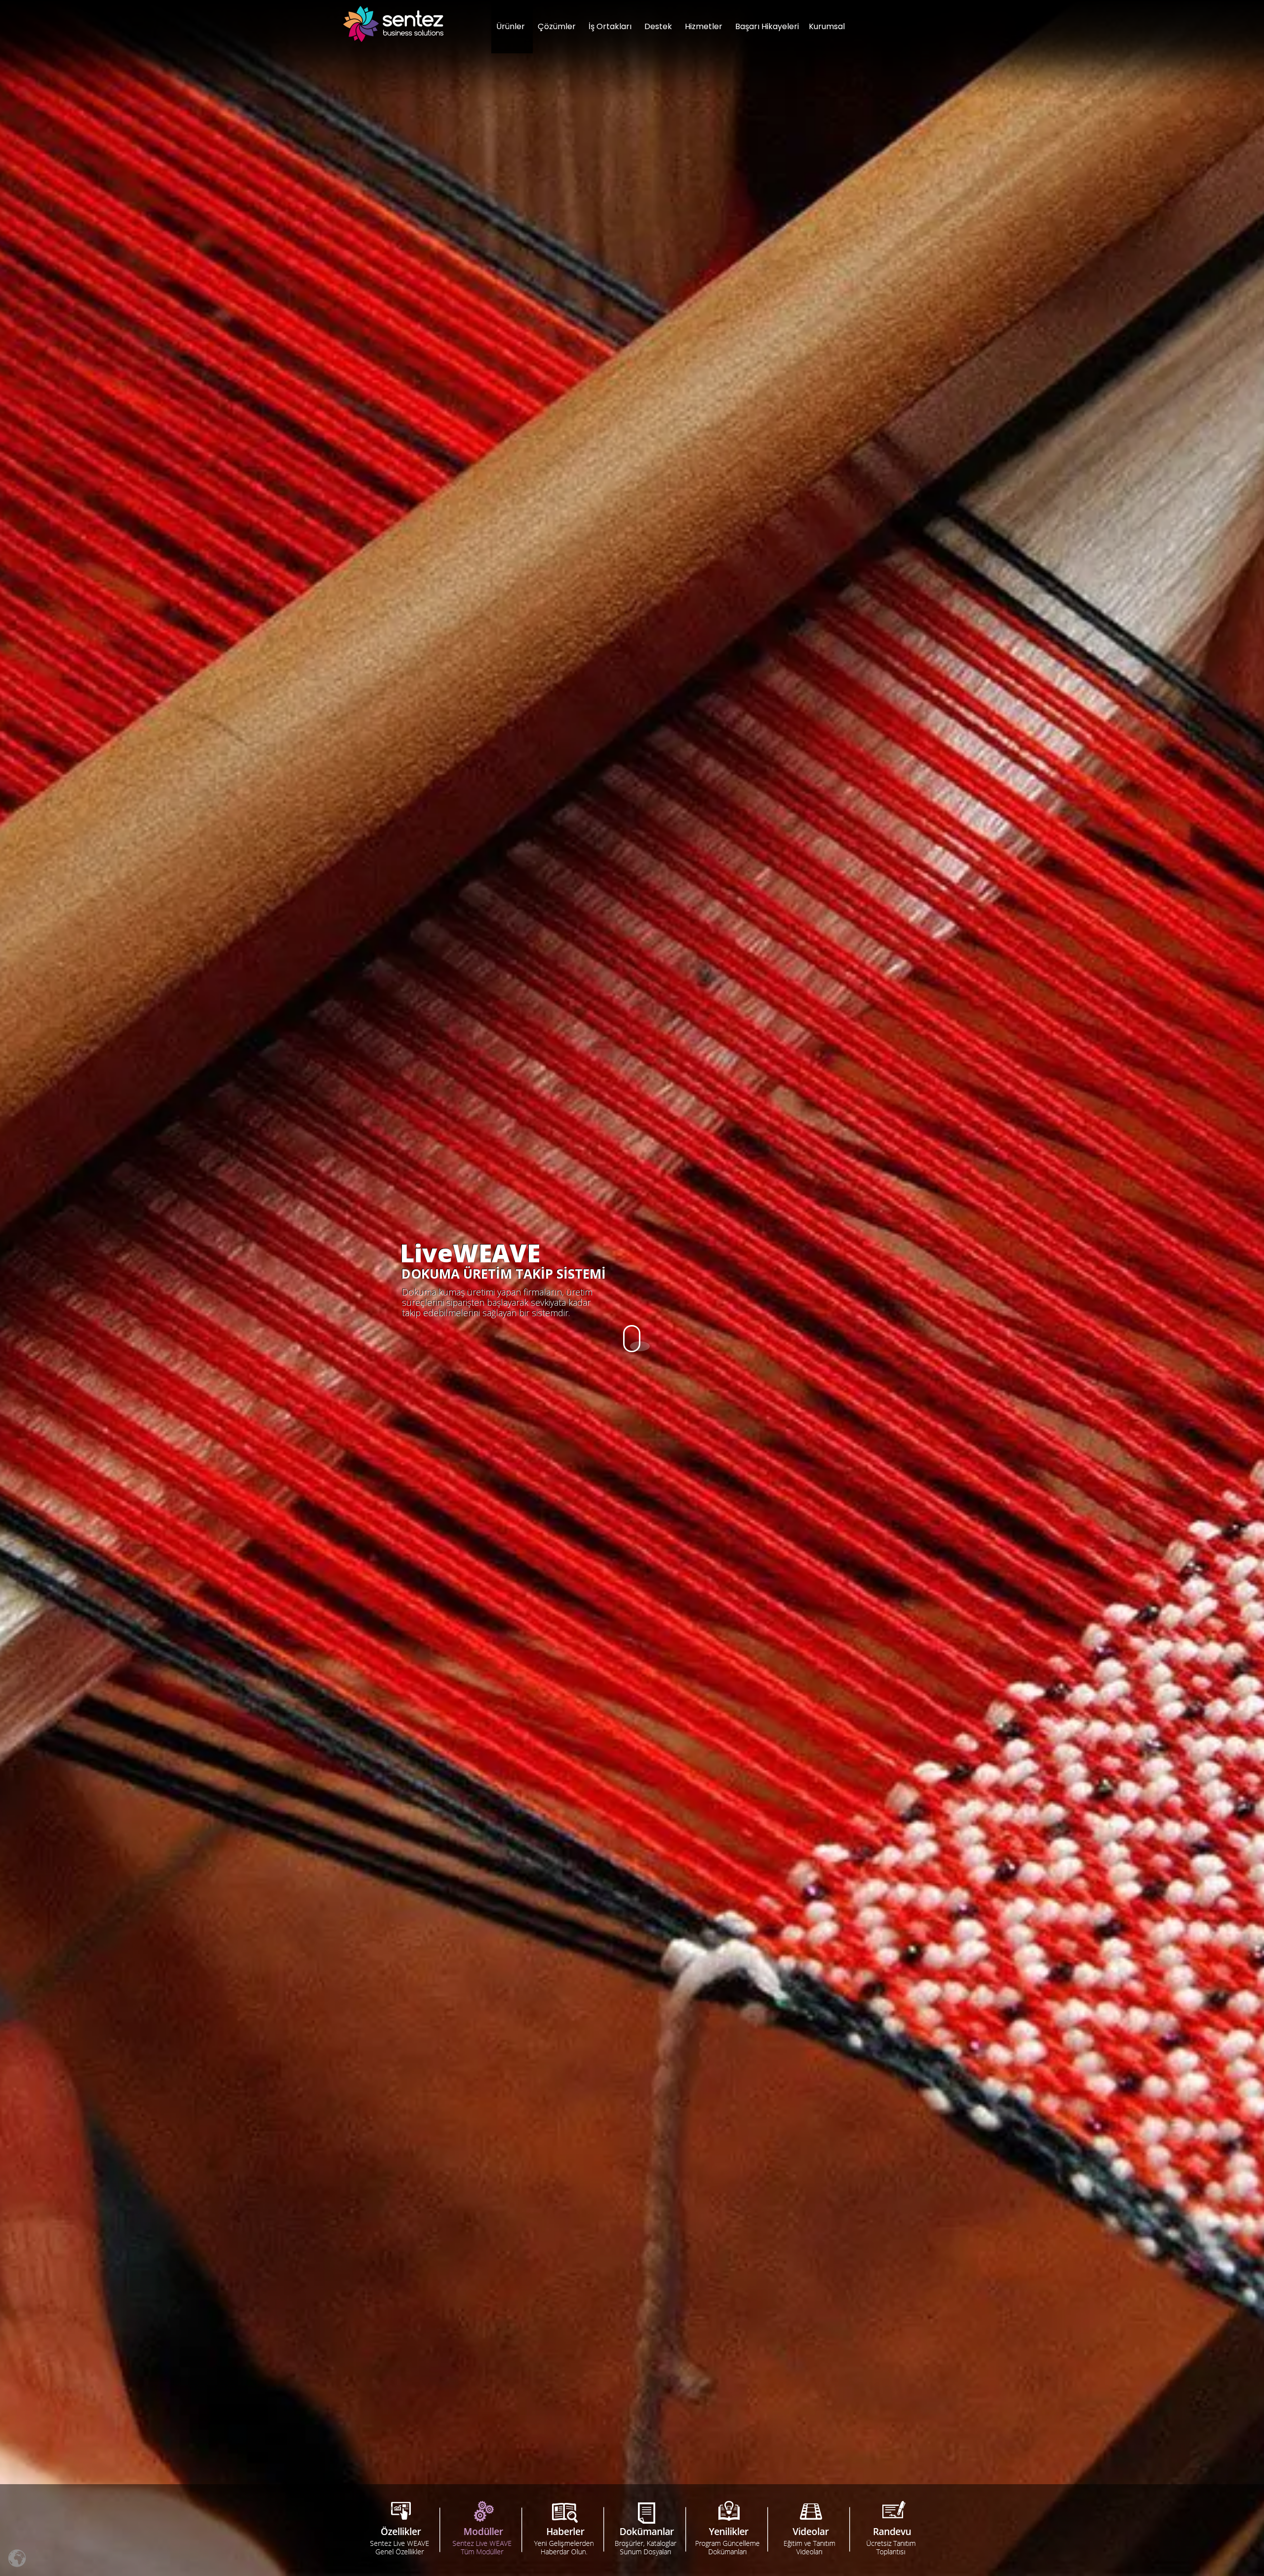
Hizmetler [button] (704, 26)
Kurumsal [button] (827, 26)
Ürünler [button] (511, 26)
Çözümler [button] (557, 26)
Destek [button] (658, 26)
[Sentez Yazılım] (393, 24)
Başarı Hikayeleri (767, 26)
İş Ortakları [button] (610, 26)
